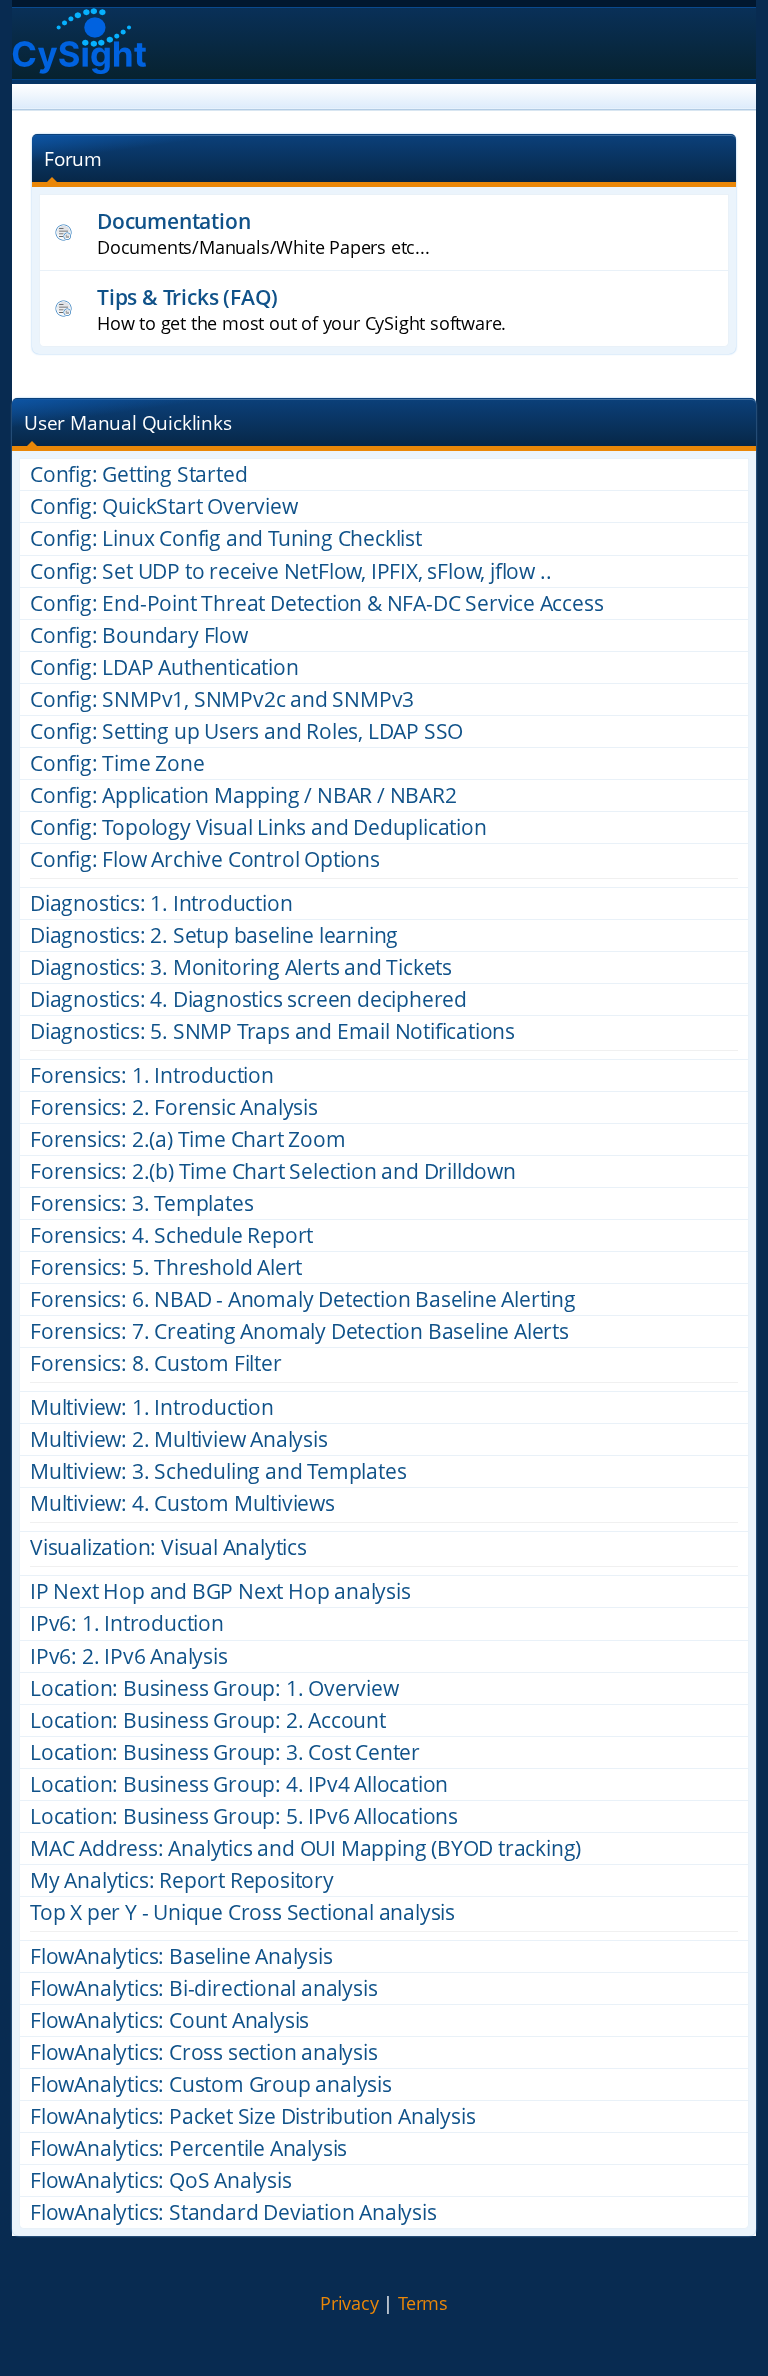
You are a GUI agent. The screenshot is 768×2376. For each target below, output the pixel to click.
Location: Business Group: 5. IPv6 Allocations (244, 1816)
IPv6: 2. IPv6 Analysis (129, 1656)
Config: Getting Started (138, 474)
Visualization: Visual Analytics (168, 1547)
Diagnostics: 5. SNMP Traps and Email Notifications (272, 1031)
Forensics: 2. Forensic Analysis (174, 1107)
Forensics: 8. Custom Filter (156, 1363)
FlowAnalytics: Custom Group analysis (211, 2084)
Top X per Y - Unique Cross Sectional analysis (242, 1912)
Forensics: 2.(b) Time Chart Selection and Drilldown (273, 1171)
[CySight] (79, 43)
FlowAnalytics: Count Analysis (169, 2020)
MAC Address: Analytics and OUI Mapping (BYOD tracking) (305, 1848)
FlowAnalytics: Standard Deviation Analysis (233, 2212)
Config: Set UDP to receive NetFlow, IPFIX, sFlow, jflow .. (290, 571)
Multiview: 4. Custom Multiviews (182, 1503)
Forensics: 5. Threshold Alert (166, 1267)
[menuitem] (349, 2304)
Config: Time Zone (117, 763)
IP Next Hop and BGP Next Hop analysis (220, 1591)
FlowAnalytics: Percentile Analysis (188, 2148)
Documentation (173, 220)
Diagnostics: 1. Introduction (161, 903)
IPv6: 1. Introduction (127, 1623)
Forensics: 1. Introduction (152, 1075)
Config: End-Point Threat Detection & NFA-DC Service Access (316, 603)
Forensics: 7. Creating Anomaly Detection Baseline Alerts (299, 1331)
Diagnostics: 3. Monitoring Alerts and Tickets (241, 967)
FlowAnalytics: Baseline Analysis (181, 1956)
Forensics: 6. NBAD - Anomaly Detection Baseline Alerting (303, 1299)
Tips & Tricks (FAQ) (187, 296)
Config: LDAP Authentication (164, 667)
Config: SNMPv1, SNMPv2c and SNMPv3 (222, 699)
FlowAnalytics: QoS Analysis (161, 2180)
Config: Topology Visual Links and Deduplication (258, 827)
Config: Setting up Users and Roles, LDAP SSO (246, 731)
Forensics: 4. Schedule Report (171, 1235)
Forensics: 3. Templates (141, 1203)
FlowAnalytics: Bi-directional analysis (203, 1988)
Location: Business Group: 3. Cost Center (225, 1752)
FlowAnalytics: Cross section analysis (204, 2052)
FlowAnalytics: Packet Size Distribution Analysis (252, 2116)
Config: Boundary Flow (139, 635)
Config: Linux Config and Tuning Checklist (226, 538)
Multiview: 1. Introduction (152, 1407)
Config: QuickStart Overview (164, 506)
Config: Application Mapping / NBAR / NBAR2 (243, 795)
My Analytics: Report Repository (182, 1880)
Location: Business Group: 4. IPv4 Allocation (239, 1784)
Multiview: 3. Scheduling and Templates (218, 1471)
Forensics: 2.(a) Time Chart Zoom (188, 1139)
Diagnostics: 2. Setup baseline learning (214, 935)
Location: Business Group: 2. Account (208, 1720)
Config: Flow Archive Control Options (205, 859)
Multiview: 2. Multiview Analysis (179, 1439)
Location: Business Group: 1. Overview (214, 1688)
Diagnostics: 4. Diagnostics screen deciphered (248, 999)
